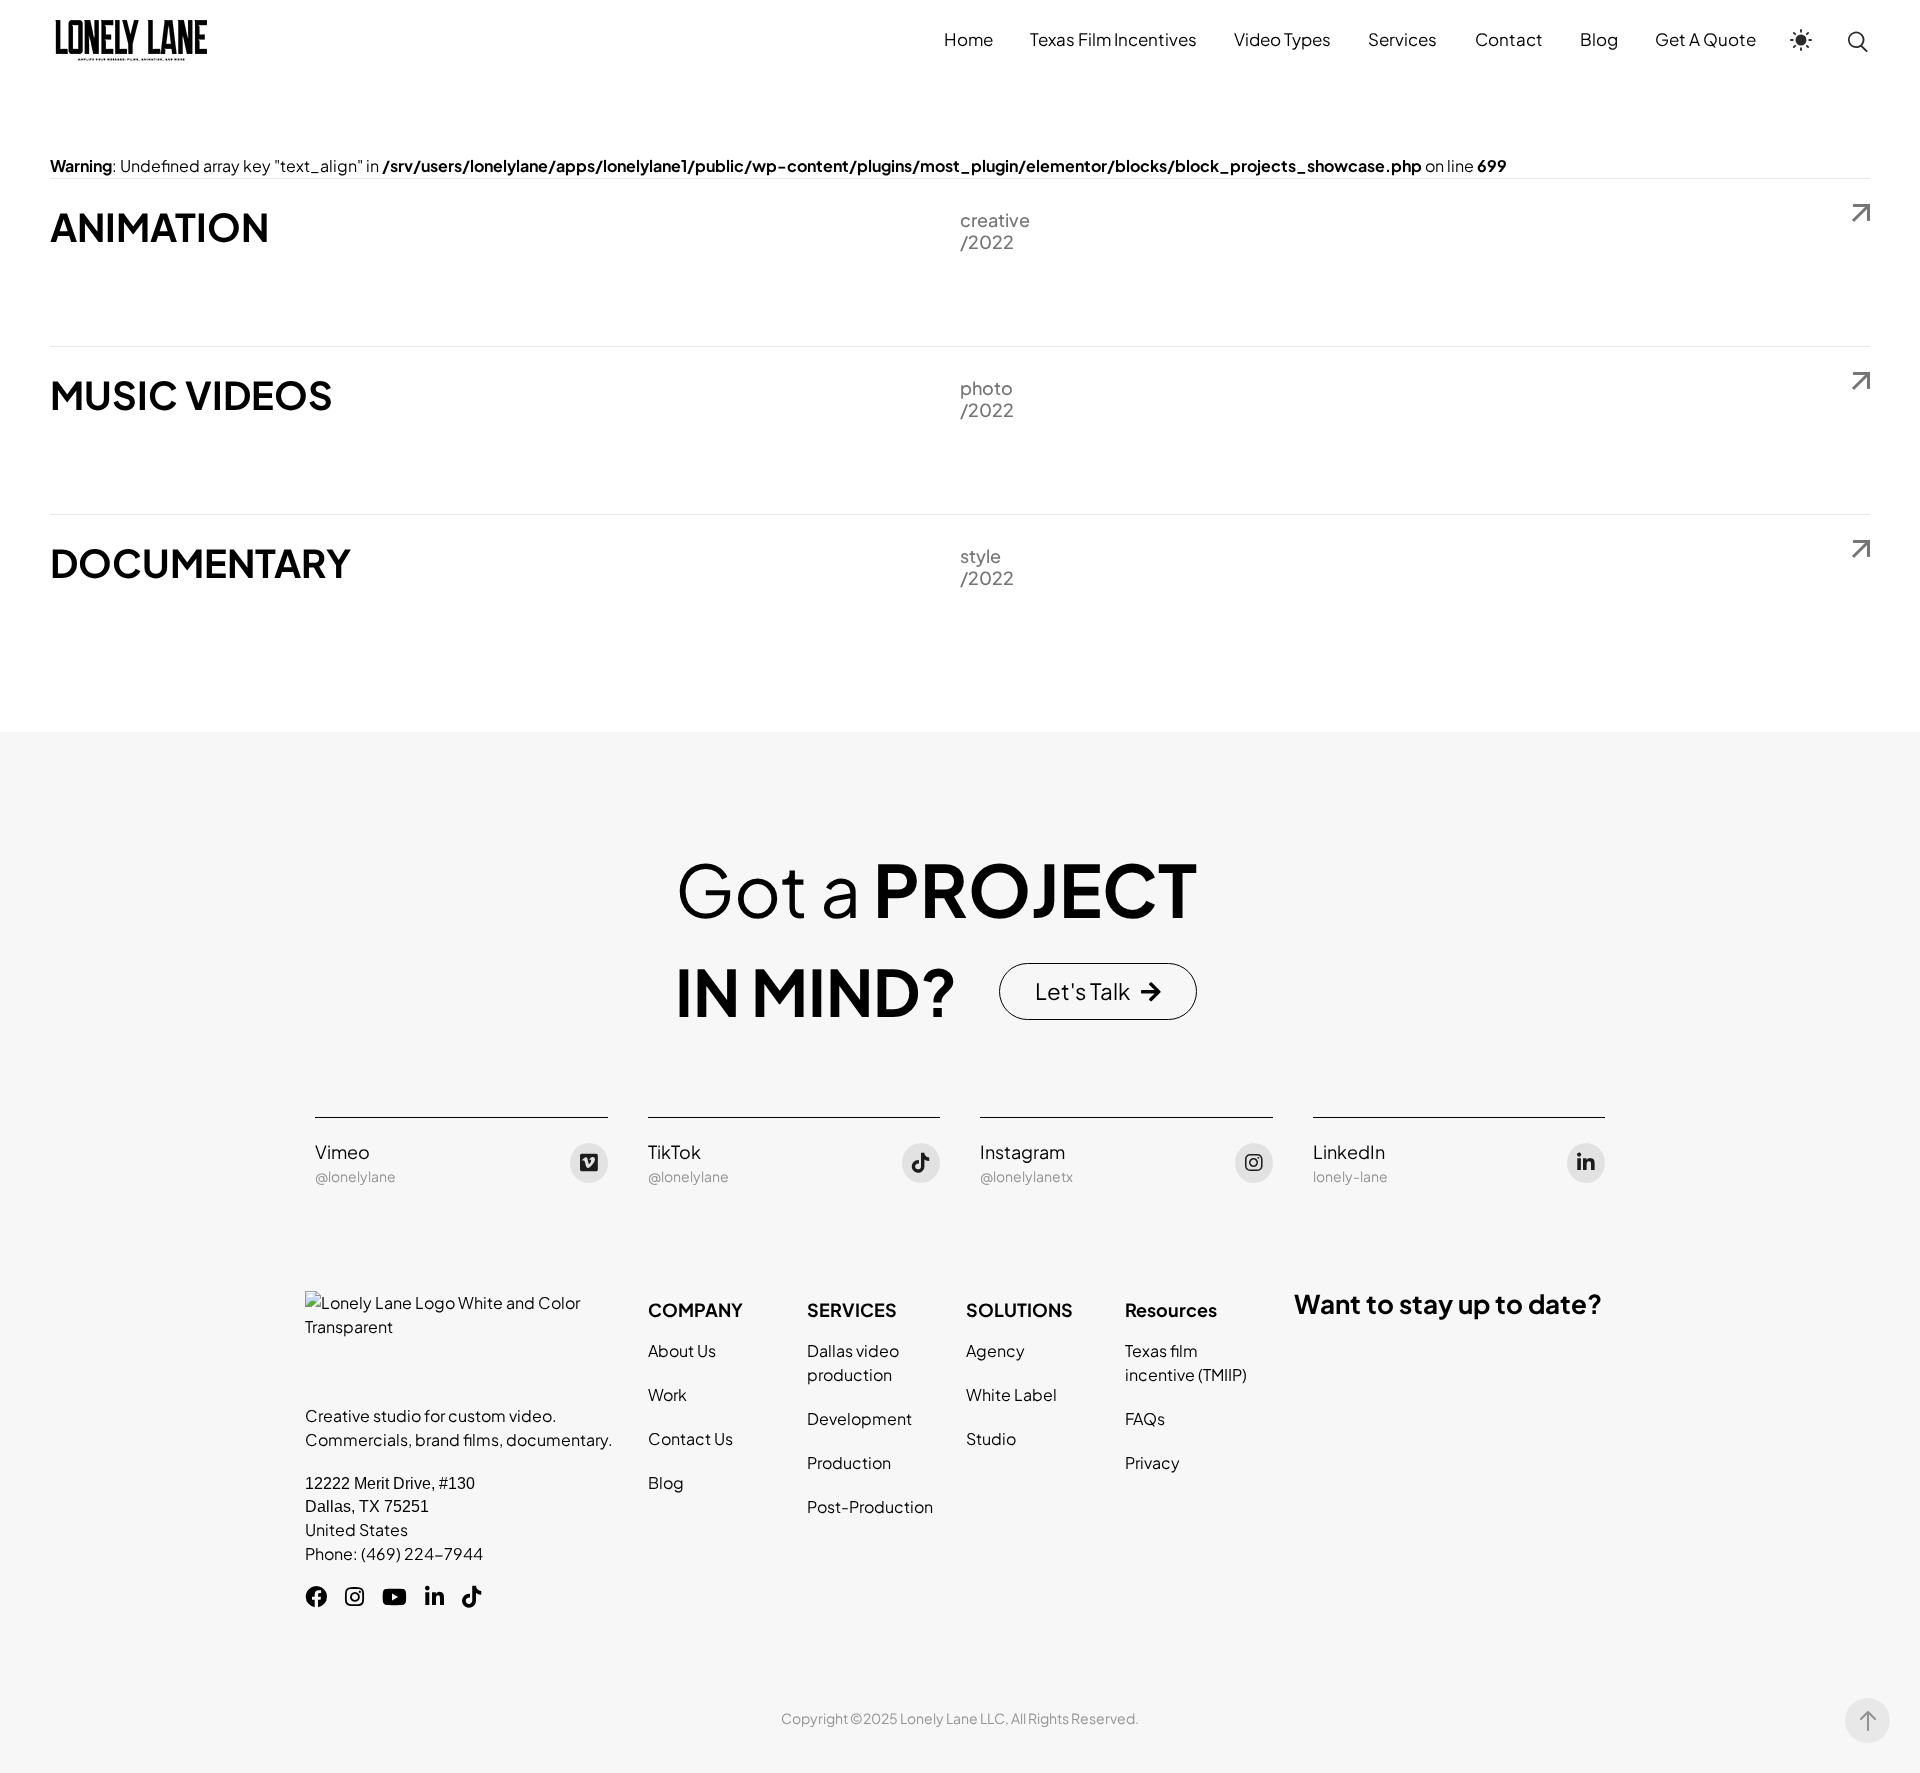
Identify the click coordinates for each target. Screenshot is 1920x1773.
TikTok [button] (674, 1151)
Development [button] (859, 1418)
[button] (1098, 991)
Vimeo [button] (342, 1151)
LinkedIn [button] (1349, 1151)
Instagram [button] (1022, 1151)
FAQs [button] (1145, 1418)
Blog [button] (666, 1482)
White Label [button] (1011, 1394)
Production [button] (849, 1462)
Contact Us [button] (690, 1438)
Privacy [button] (1152, 1462)
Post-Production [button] (870, 1506)
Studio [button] (991, 1438)
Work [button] (667, 1394)
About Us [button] (682, 1350)
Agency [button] (995, 1350)
